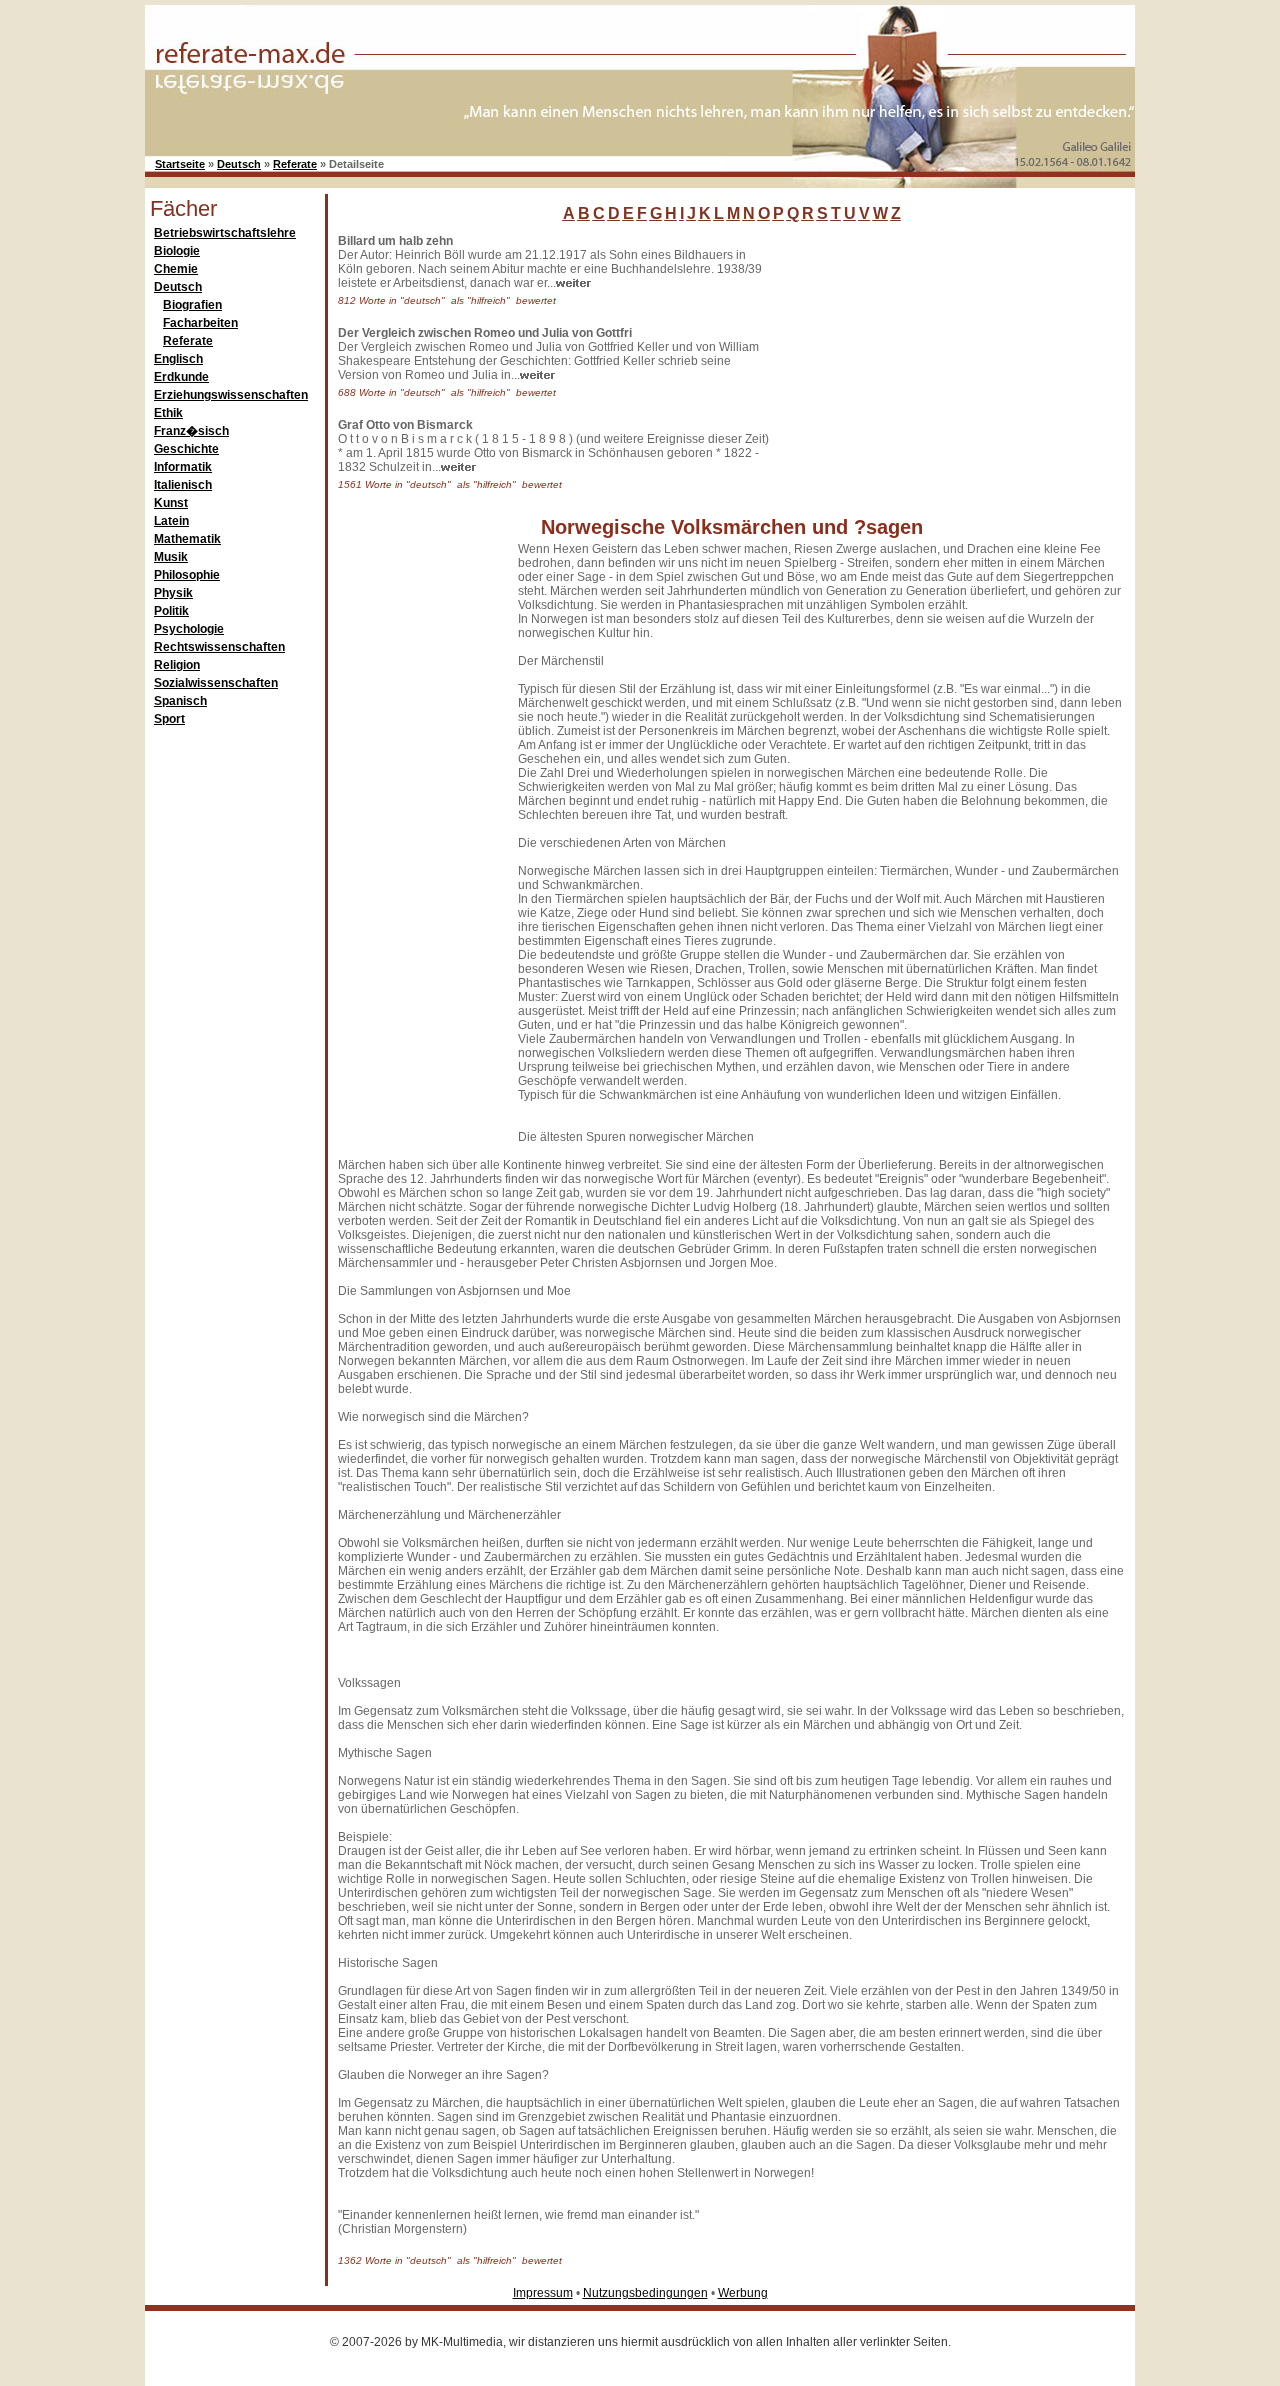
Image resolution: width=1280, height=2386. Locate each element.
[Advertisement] (925, 359)
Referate (295, 164)
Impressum (543, 2293)
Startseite (180, 164)
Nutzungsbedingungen (645, 2293)
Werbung (743, 2293)
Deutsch (239, 164)
